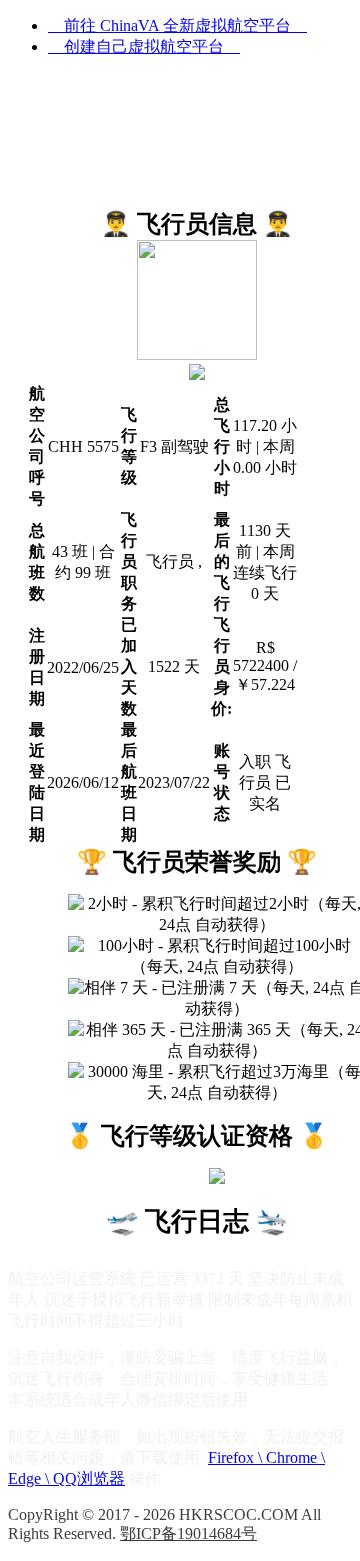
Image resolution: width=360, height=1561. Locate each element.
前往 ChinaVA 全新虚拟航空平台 (177, 25)
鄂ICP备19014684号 (188, 1533)
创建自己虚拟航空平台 (144, 46)
